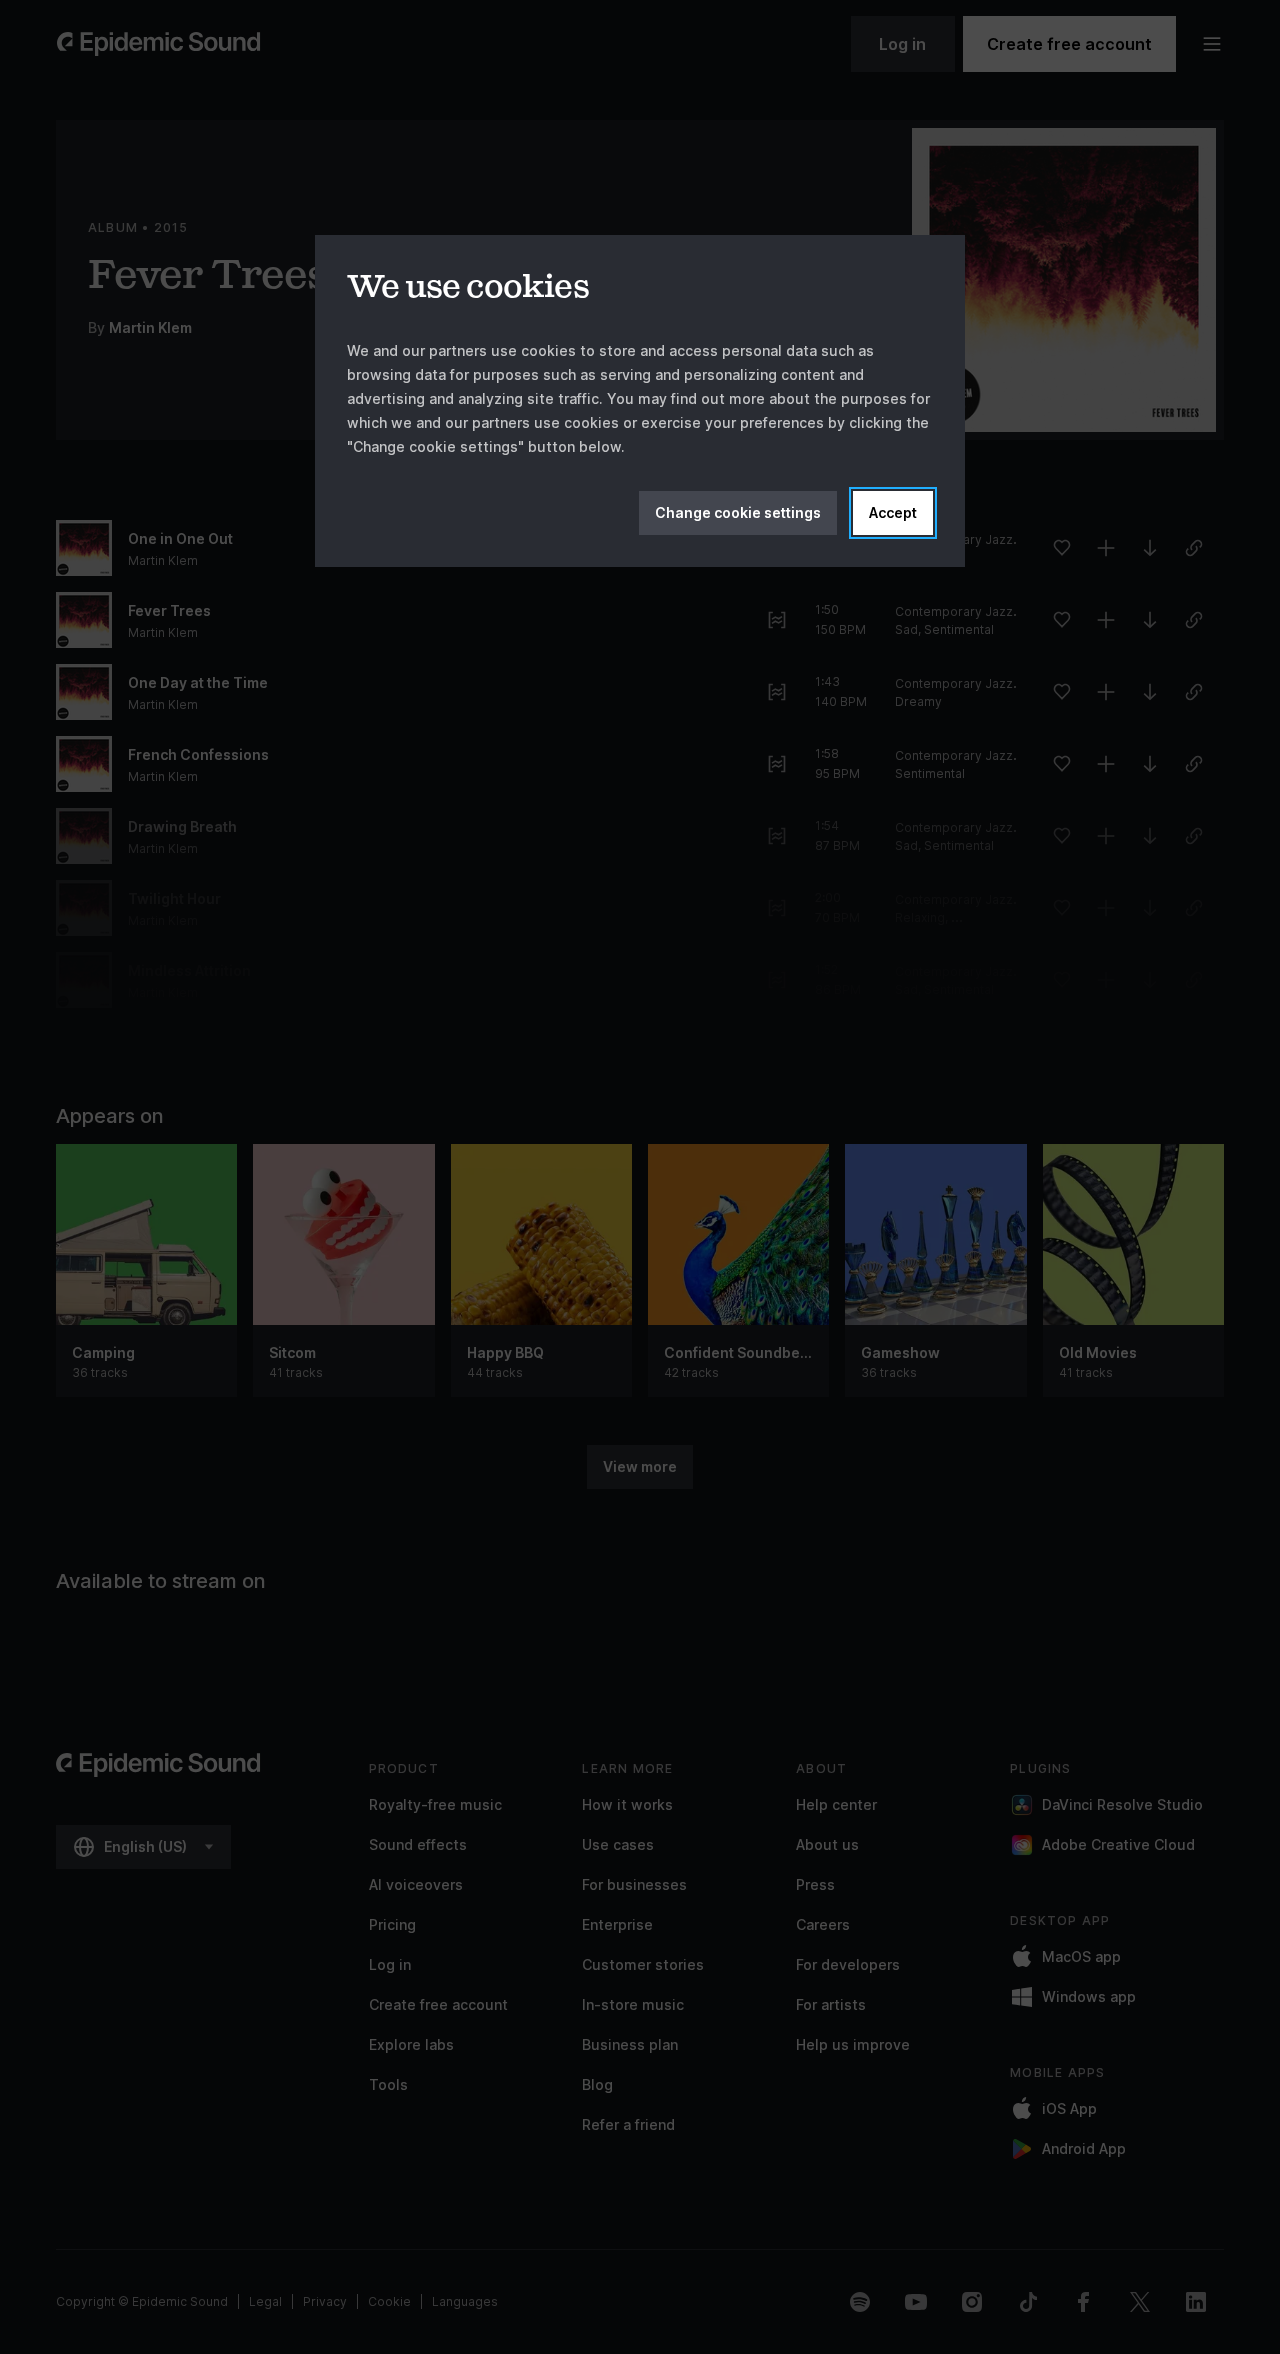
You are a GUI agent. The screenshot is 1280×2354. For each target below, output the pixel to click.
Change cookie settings (738, 512)
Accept (893, 512)
